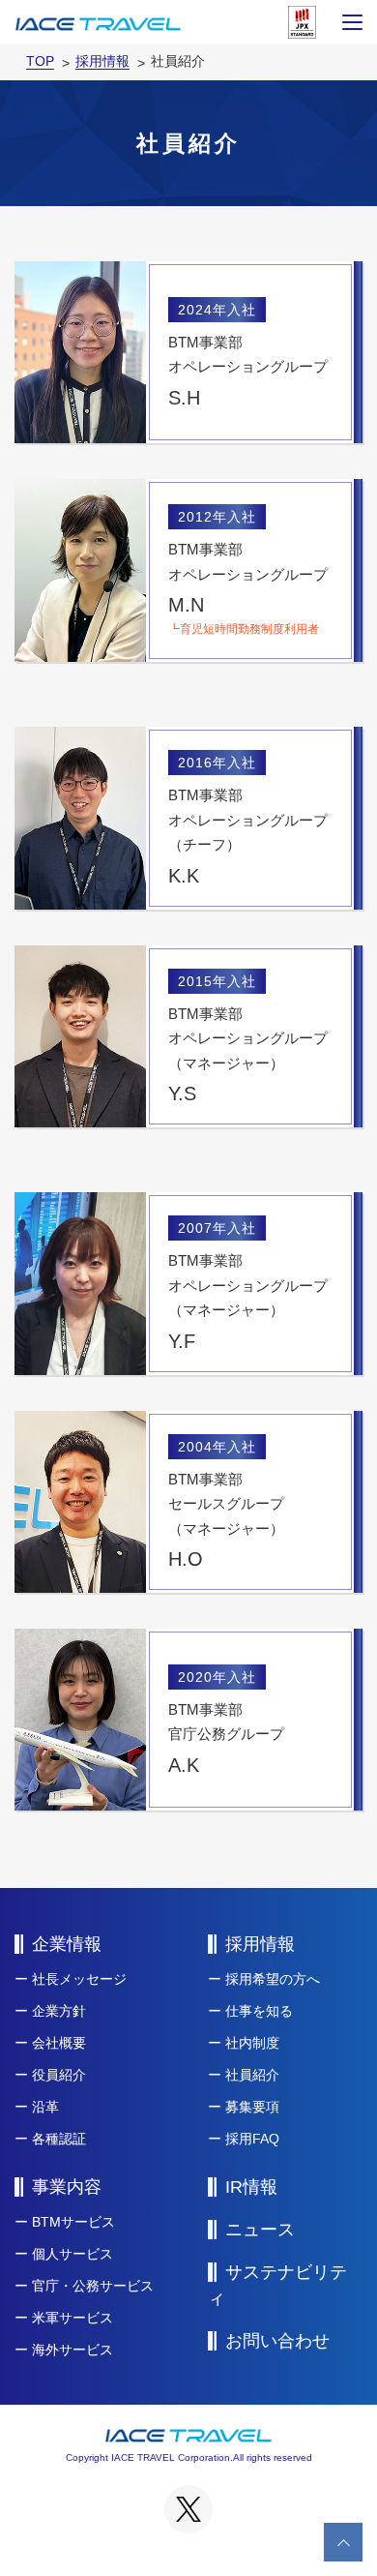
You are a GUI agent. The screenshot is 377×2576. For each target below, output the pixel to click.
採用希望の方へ (273, 1979)
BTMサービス (73, 2222)
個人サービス (72, 2254)
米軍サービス (72, 2318)
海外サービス (72, 2350)
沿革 (45, 2107)
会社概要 (59, 2043)
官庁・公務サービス (93, 2286)
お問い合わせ (277, 2341)
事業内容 (67, 2187)
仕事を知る (259, 2011)
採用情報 (260, 1944)
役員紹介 (59, 2075)
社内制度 (252, 2043)
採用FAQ (252, 2139)
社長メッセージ (79, 1979)
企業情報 (67, 1944)
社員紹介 (252, 2075)
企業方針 (59, 2011)
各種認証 (59, 2139)
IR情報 (251, 2187)
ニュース (260, 2230)
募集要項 (252, 2107)
